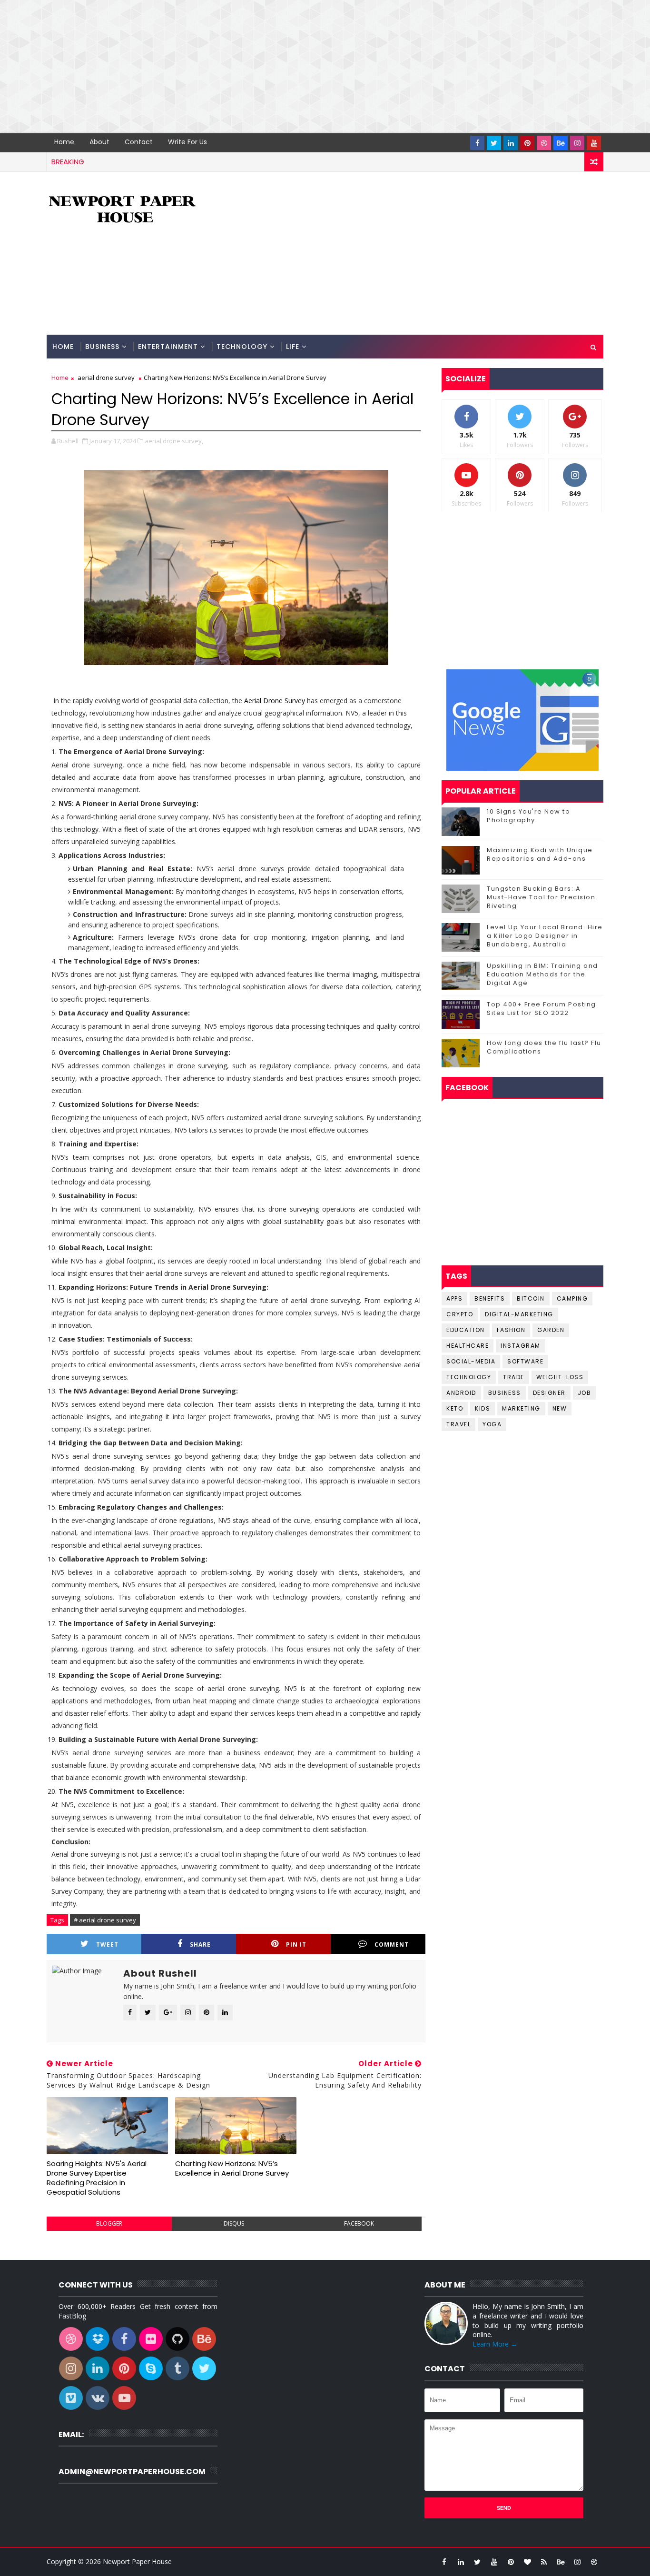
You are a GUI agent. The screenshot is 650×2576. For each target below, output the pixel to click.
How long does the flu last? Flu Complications (544, 1047)
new (560, 1408)
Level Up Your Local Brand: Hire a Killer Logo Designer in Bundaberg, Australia (545, 936)
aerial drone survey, (174, 441)
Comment (392, 1944)
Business (102, 347)
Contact (139, 142)
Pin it (296, 1944)
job (585, 1393)
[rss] (544, 2562)
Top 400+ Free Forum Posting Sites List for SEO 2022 (542, 1009)
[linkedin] (511, 143)
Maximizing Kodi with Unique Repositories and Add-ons (540, 854)
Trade (514, 1377)
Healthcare (468, 1346)
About (99, 142)
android (461, 1393)
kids (483, 1408)
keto (455, 1408)
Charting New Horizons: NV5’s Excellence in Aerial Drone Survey (232, 2168)
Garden (551, 1330)
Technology (242, 347)
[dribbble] (544, 143)
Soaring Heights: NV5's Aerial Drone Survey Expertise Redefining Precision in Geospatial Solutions (97, 2178)
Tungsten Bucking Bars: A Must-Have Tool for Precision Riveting (541, 897)
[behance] (561, 143)
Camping (572, 1298)
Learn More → (495, 2344)
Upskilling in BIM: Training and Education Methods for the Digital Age (542, 974)
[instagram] (577, 143)
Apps (454, 1298)
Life (293, 347)
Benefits (490, 1298)
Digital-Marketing (519, 1314)
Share (200, 1944)
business (505, 1393)
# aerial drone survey (105, 1920)
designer (549, 1393)
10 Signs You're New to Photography (528, 816)
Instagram (521, 1346)
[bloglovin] (527, 2562)
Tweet (107, 1944)
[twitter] (494, 143)
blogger (109, 2223)
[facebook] (477, 143)
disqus (234, 2223)
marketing (521, 1408)
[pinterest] (527, 143)
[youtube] (594, 143)
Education (466, 1330)
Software (525, 1361)
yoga (492, 1424)
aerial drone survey (106, 378)
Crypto (460, 1314)
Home (64, 142)
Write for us (187, 142)
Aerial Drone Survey (275, 701)
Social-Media (471, 1361)
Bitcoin (531, 1298)
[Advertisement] (286, 67)
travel (458, 1424)
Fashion (511, 1330)
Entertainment (168, 347)
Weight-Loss (560, 1377)
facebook (359, 2223)
